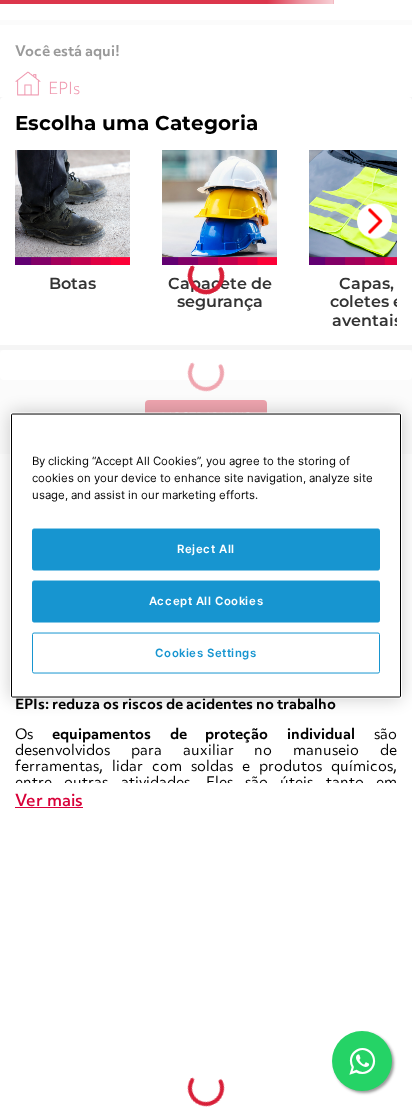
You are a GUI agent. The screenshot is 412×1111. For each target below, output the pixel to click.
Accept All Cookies (206, 600)
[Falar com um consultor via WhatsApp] (362, 1061)
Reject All (206, 548)
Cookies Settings (205, 652)
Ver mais (49, 801)
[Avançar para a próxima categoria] (374, 221)
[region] (205, 555)
